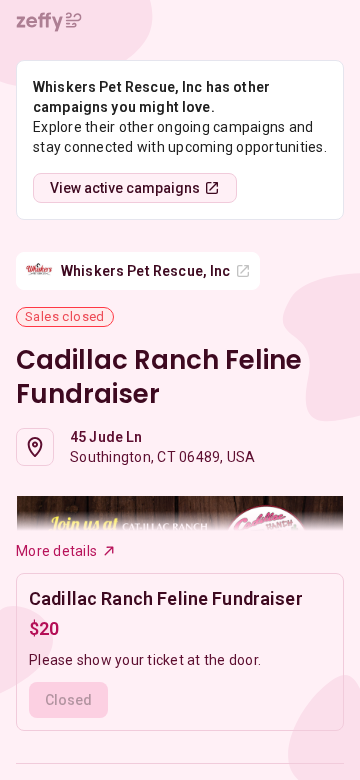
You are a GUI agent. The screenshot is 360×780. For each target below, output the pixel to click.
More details (56, 551)
